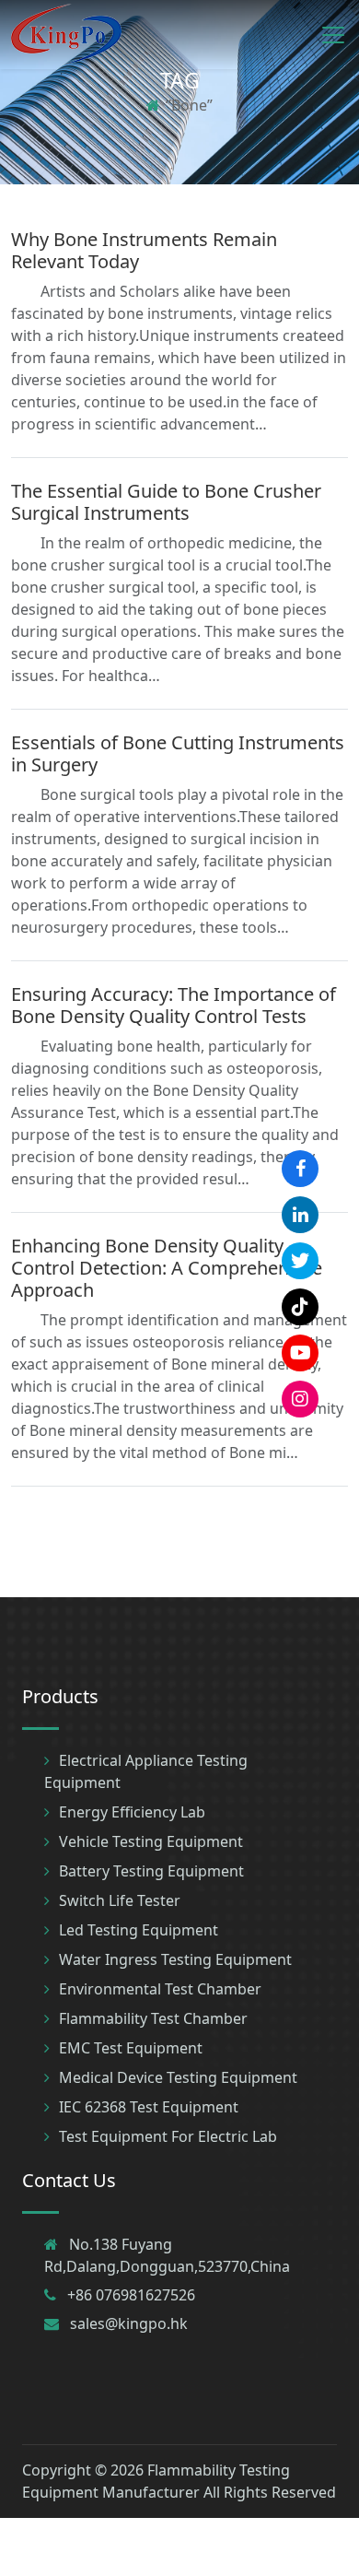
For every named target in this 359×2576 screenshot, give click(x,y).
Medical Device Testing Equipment (178, 2077)
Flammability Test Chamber (153, 2018)
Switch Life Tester (120, 1900)
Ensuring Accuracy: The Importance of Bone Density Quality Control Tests (174, 1005)
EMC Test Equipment (131, 2048)
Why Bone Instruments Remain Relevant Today (144, 250)
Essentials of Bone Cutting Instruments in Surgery (178, 753)
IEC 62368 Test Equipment (149, 2107)
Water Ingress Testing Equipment (175, 1959)
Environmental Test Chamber (160, 1989)
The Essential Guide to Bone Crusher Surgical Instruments (166, 502)
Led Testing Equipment (139, 1930)
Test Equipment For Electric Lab (168, 2136)
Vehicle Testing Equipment (151, 1841)
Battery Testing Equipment (151, 1871)
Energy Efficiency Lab (132, 1812)
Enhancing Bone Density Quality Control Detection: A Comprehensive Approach (167, 1268)
